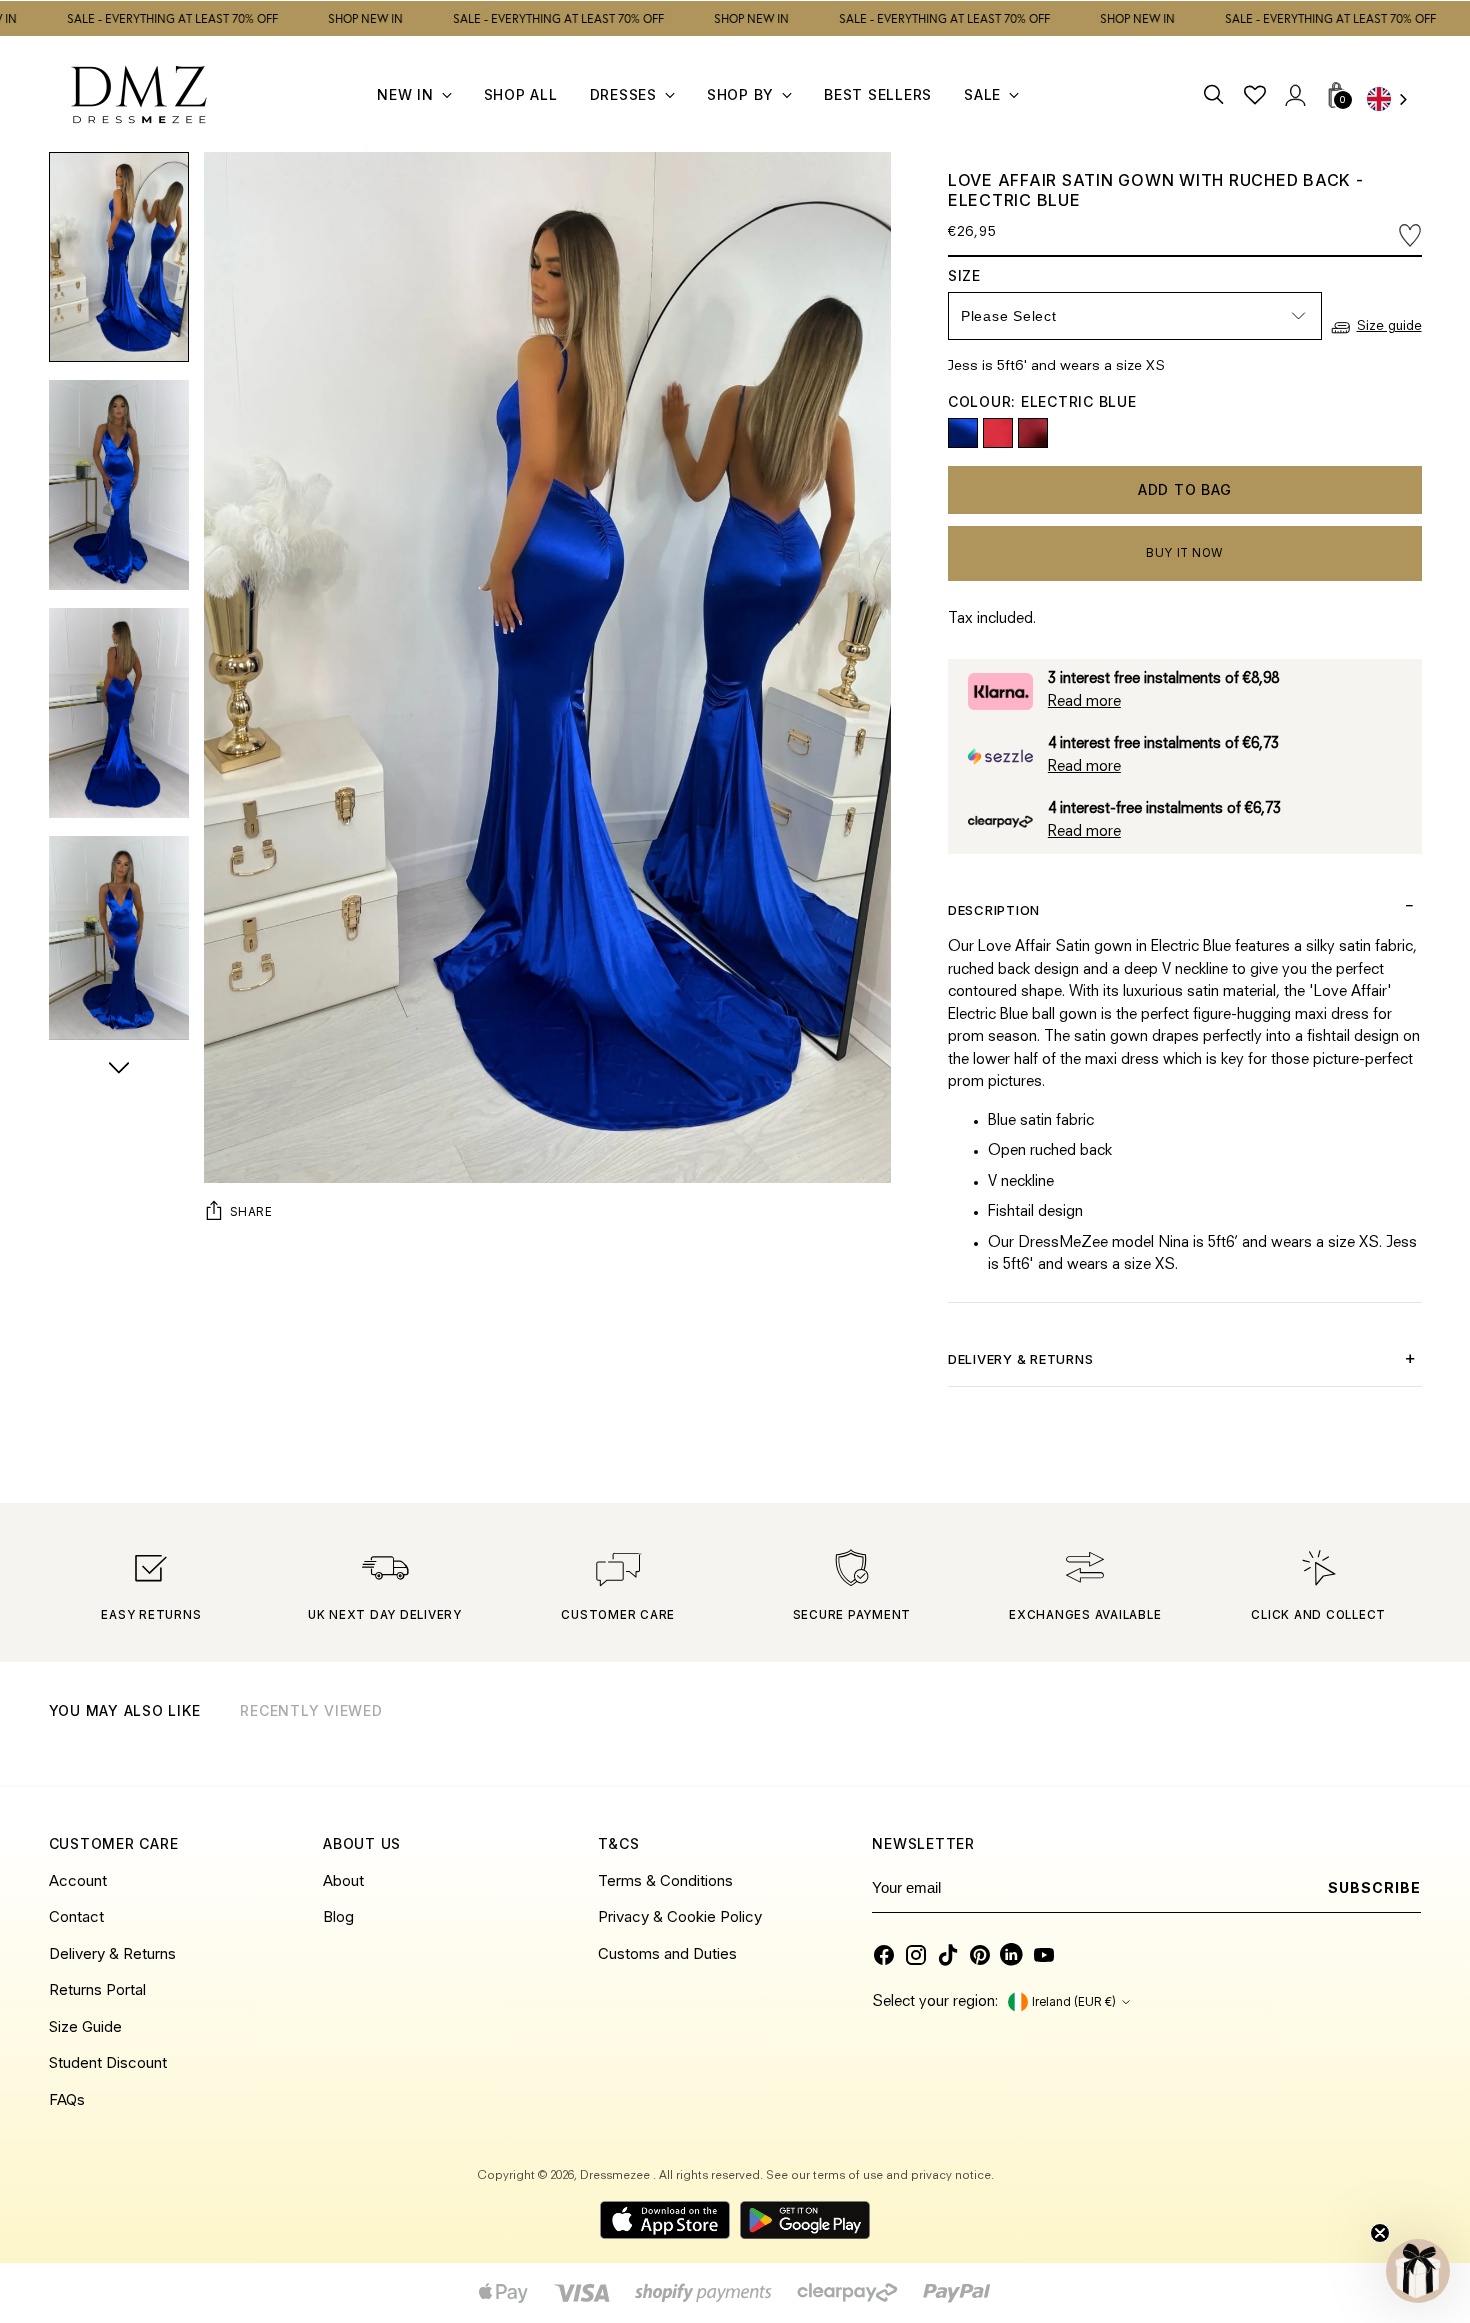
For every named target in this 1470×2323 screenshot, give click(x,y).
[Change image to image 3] (119, 713)
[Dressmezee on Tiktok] (948, 1955)
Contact (76, 1916)
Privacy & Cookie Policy (680, 1916)
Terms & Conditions (665, 1880)
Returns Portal (97, 1989)
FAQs (67, 2099)
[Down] (119, 1070)
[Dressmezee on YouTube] (1044, 1955)
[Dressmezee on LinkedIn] (1012, 1955)
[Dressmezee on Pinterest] (980, 1955)
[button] (1418, 2271)
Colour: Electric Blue (1042, 401)
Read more (1084, 702)
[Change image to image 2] (119, 485)
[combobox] (1394, 100)
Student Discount (108, 2062)
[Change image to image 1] (119, 257)
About (343, 1880)
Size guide (1389, 326)
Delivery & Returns (112, 1953)
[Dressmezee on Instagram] (916, 1955)
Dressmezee (616, 2176)
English (1394, 100)
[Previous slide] (1356, 1737)
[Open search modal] (1214, 94)
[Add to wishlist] (1410, 234)
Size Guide (85, 2026)
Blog (338, 1916)
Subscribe (1374, 1887)
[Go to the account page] (1294, 94)
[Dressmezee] (139, 94)
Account (78, 1880)
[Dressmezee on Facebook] (884, 1955)
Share (251, 1212)
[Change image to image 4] (119, 941)
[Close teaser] (1380, 2233)
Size (982, 275)
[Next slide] (1405, 1737)
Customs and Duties (667, 1953)
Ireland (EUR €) (1074, 2002)
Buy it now (1184, 553)
